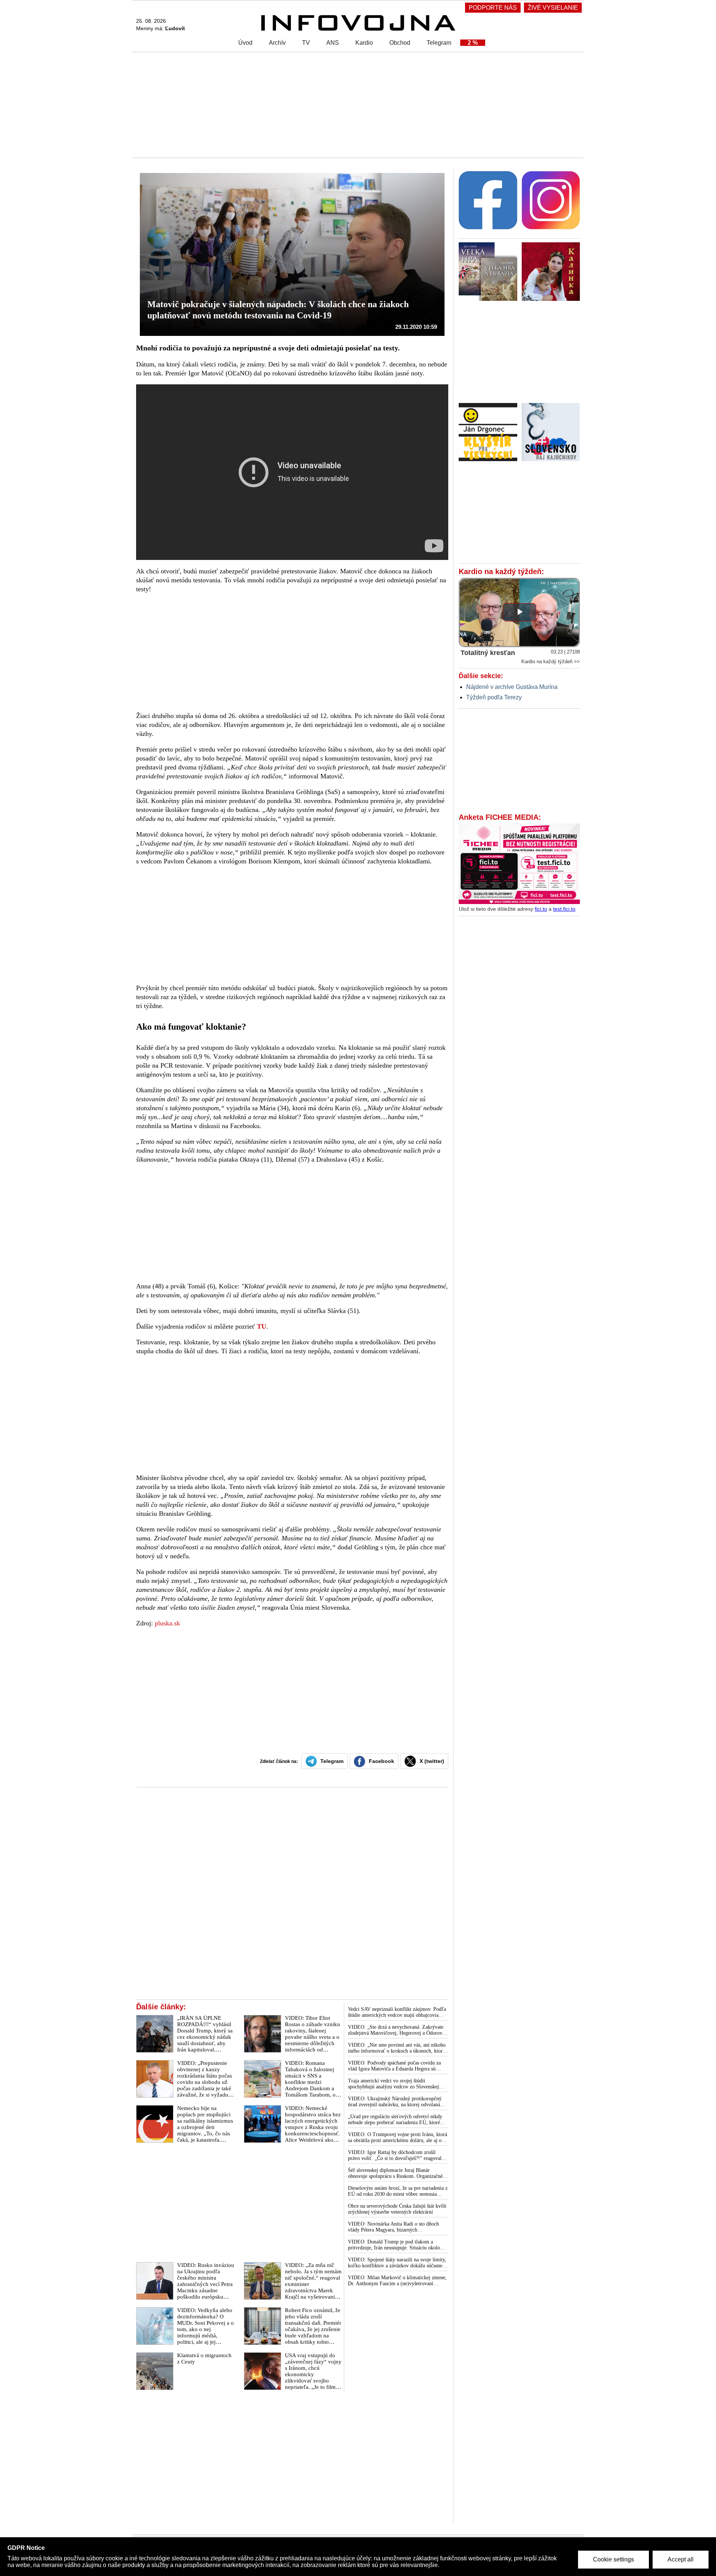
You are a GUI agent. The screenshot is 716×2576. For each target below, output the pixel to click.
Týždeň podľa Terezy (494, 697)
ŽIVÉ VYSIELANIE (553, 8)
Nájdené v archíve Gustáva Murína (512, 687)
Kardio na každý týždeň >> (551, 662)
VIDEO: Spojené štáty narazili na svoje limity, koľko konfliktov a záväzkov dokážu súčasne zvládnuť (397, 2263)
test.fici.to (564, 909)
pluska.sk (167, 1623)
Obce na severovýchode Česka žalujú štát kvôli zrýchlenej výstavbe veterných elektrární (397, 2209)
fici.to (541, 909)
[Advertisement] (356, 104)
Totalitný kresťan (488, 653)
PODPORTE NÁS (493, 8)
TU (262, 1326)
